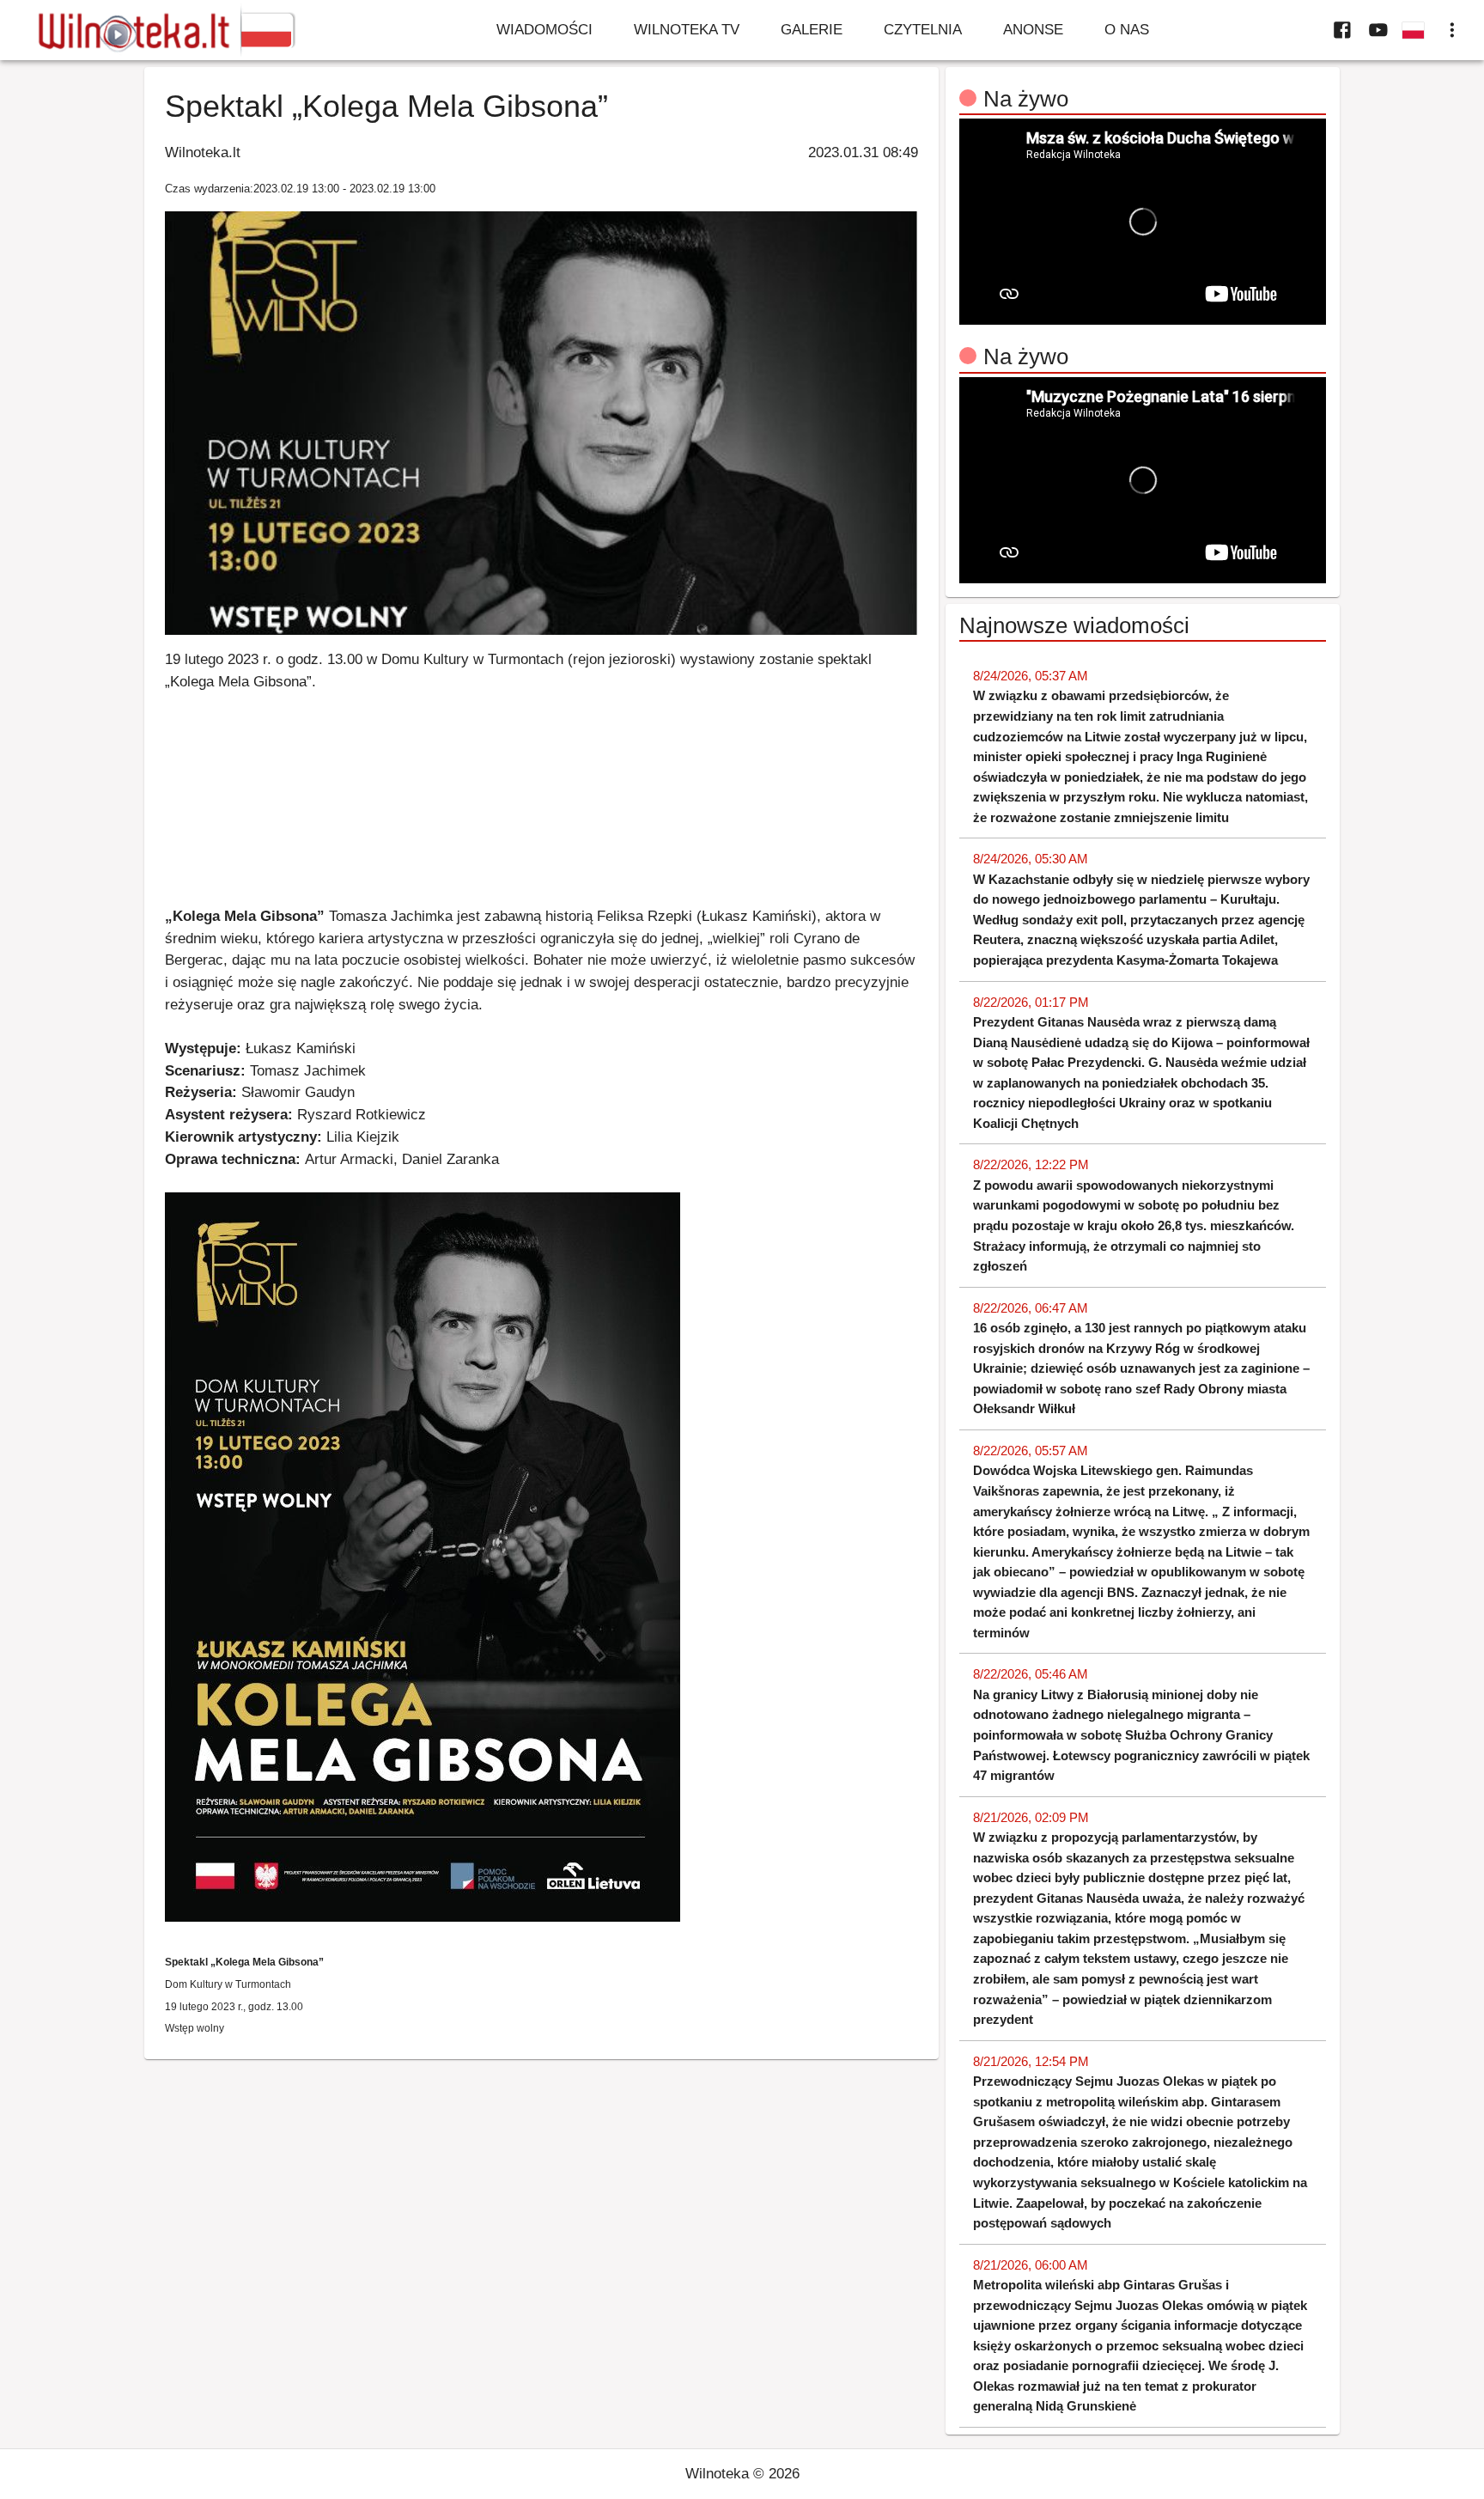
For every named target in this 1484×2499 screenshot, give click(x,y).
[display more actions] (1452, 30)
